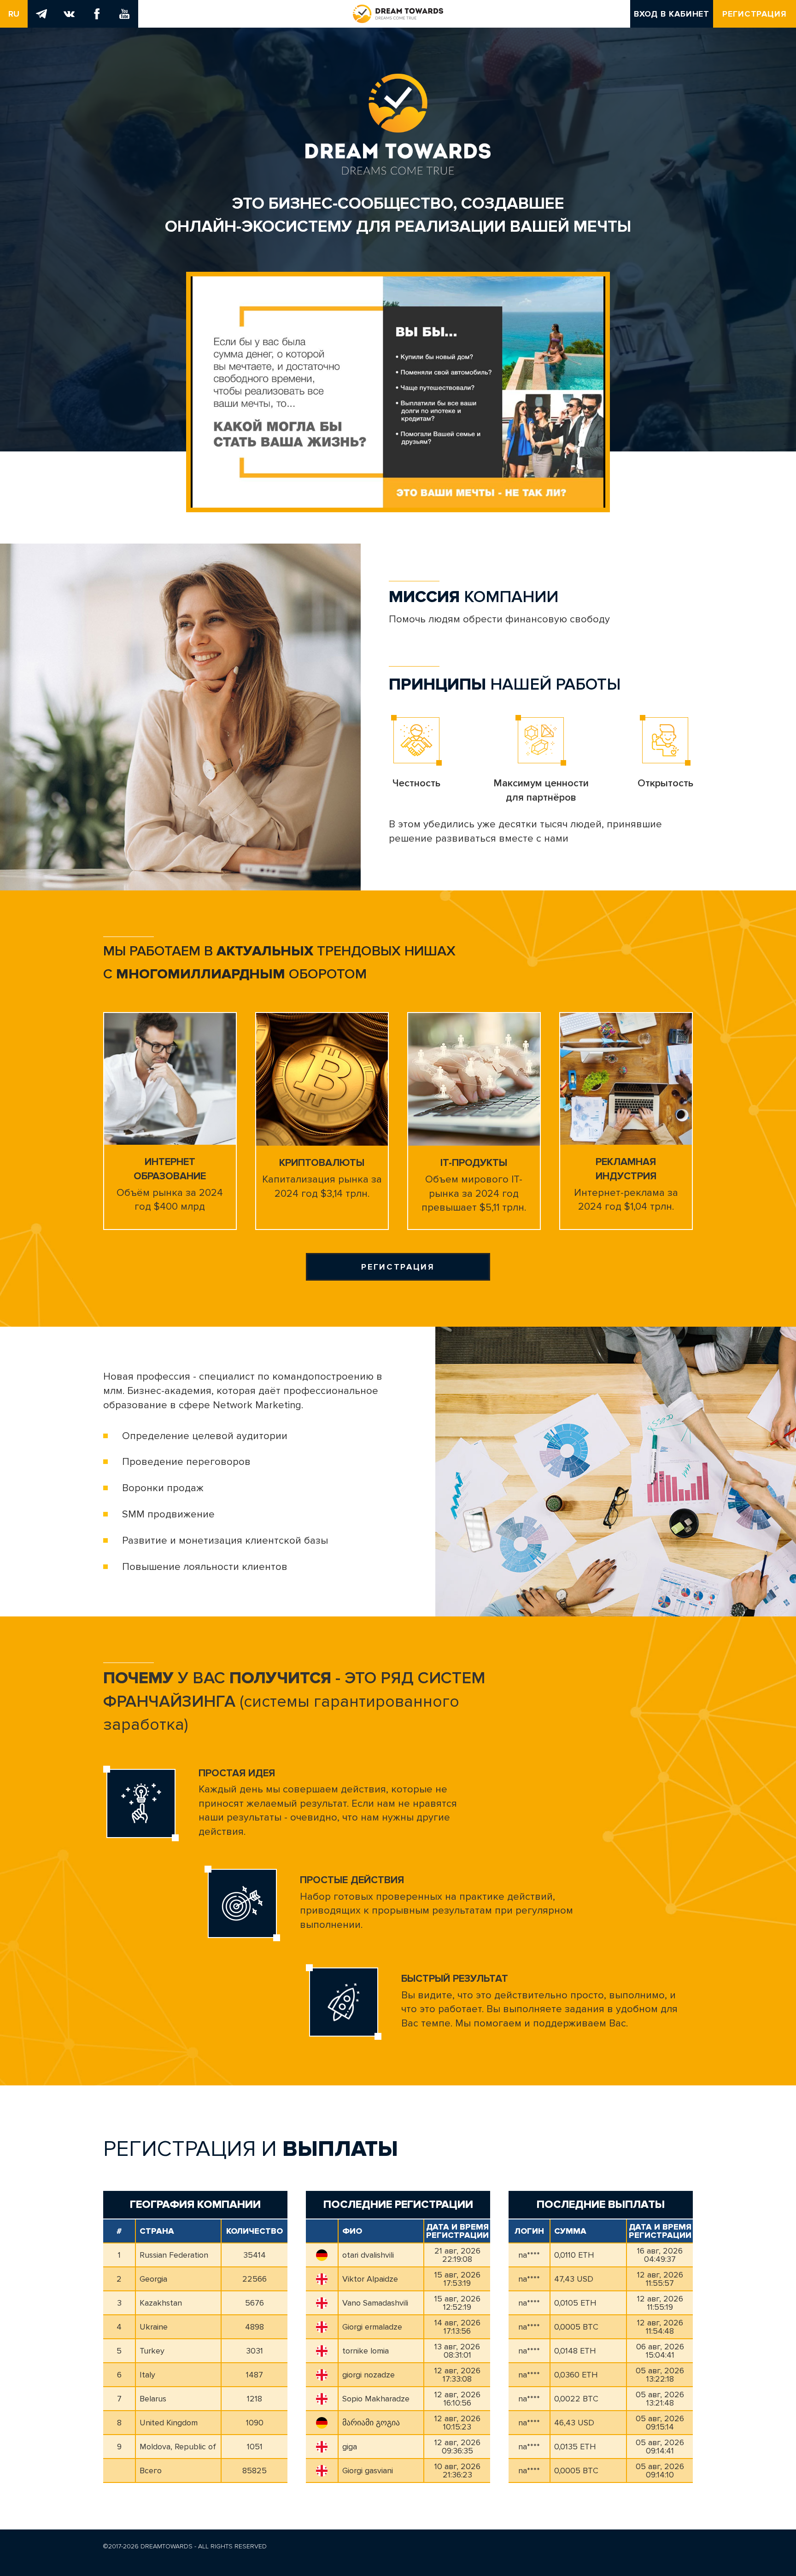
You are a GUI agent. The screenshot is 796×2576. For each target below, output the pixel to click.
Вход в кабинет (672, 14)
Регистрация (755, 14)
